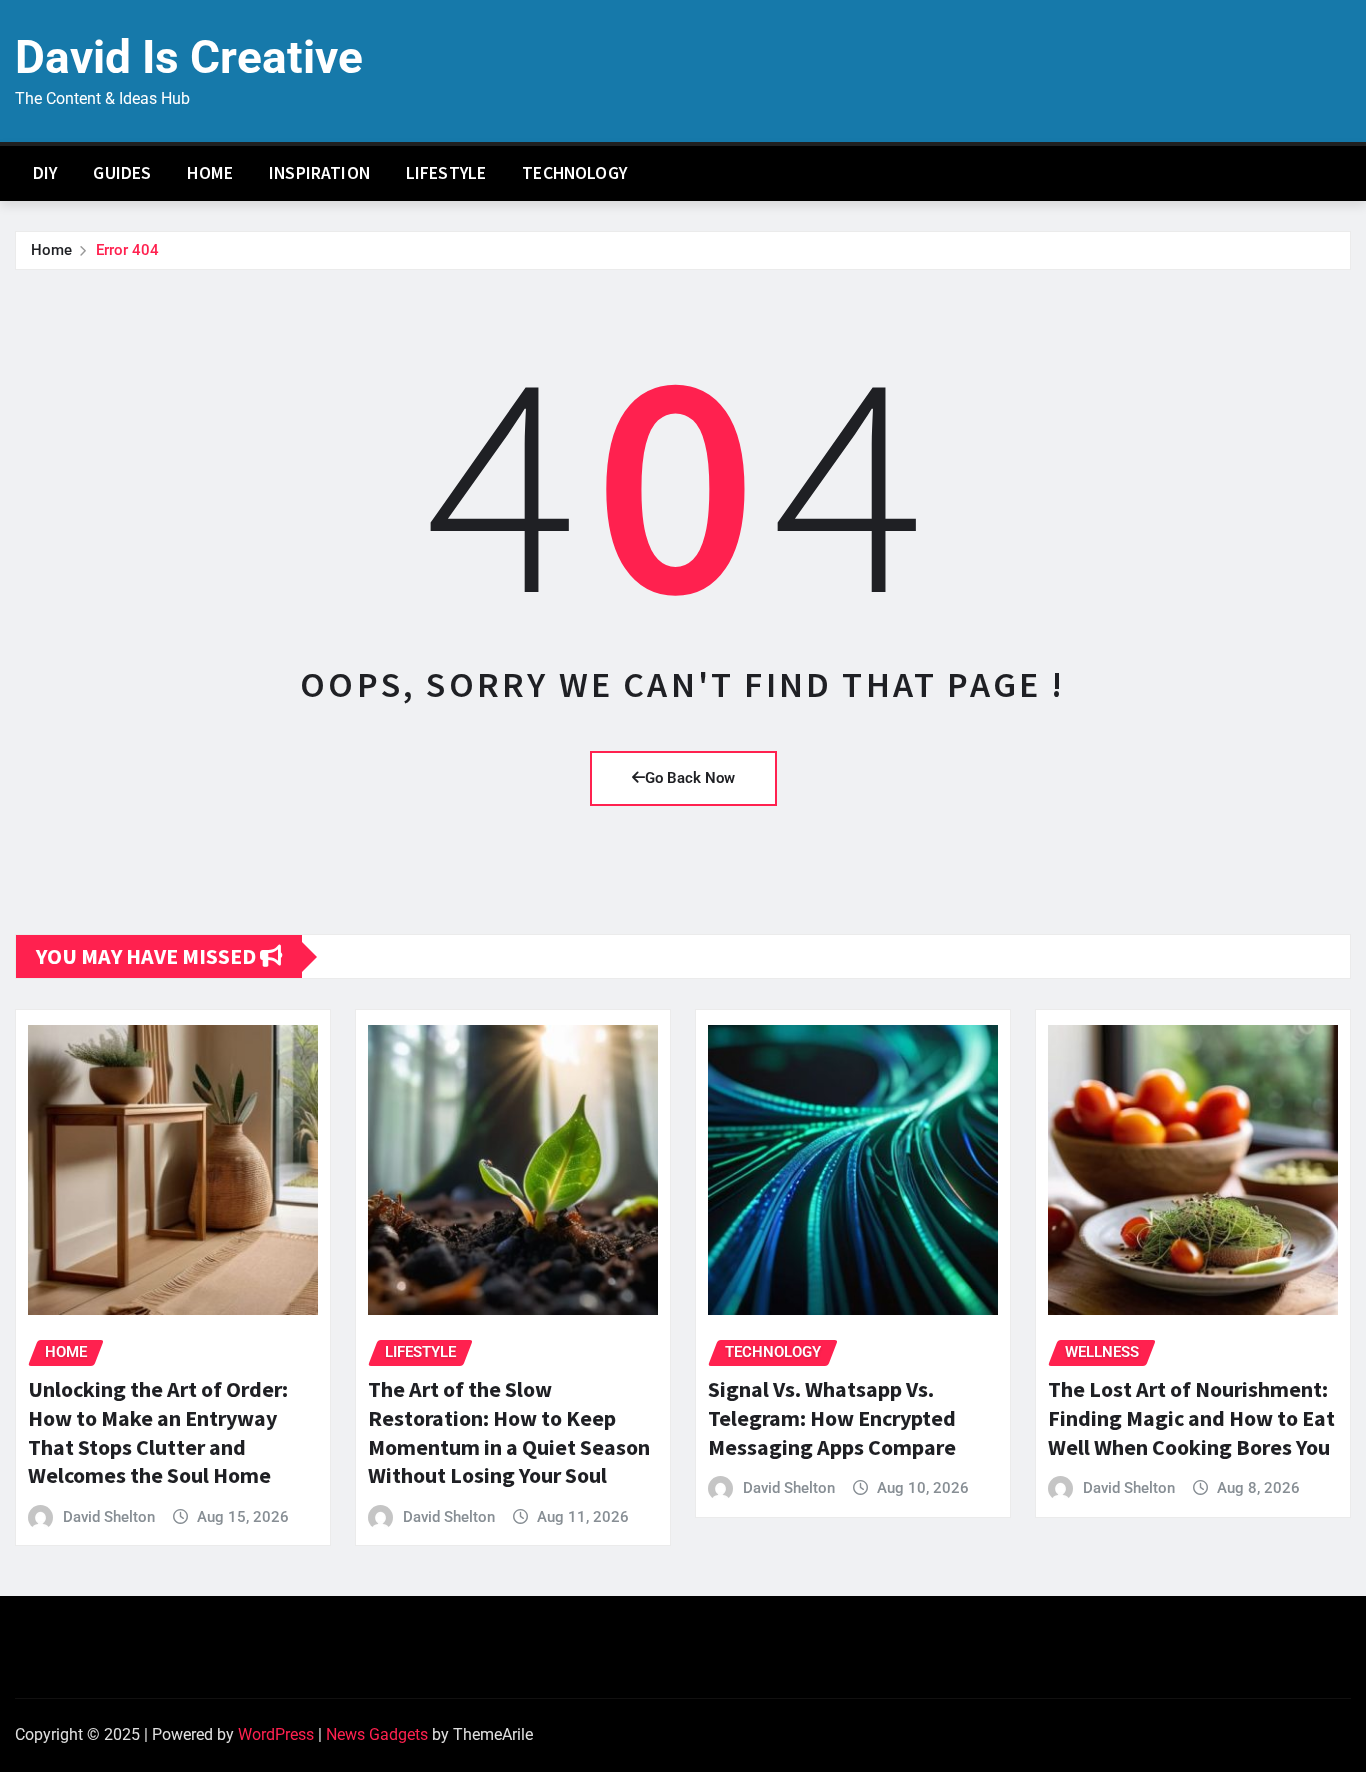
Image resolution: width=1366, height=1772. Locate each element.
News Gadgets (377, 1734)
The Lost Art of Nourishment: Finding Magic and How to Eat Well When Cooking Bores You (1191, 1417)
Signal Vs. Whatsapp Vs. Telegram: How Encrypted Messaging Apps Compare (832, 1417)
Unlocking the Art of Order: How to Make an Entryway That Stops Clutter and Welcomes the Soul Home (158, 1432)
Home (210, 173)
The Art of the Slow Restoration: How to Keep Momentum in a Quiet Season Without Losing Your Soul (509, 1432)
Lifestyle (446, 173)
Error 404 (127, 250)
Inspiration (319, 173)
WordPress (276, 1734)
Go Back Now (690, 778)
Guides (122, 173)
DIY (45, 173)
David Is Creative (189, 57)
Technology (574, 173)
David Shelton (109, 1517)
